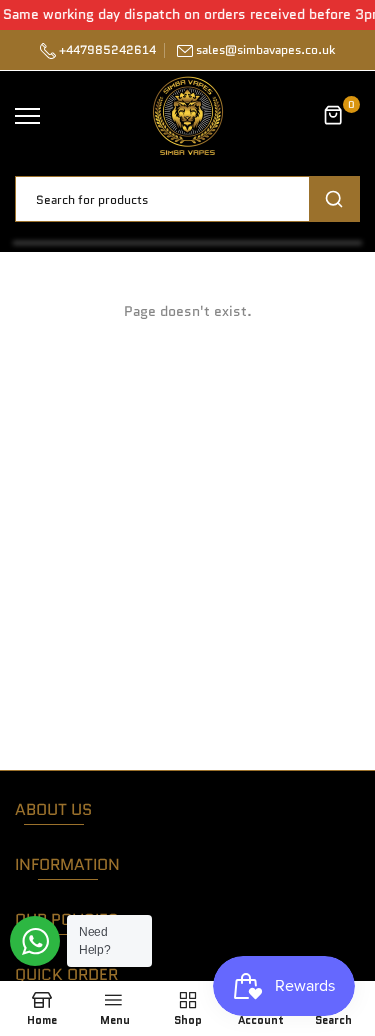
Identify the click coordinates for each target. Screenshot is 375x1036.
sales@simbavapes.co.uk (265, 49)
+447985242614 (106, 49)
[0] (334, 116)
